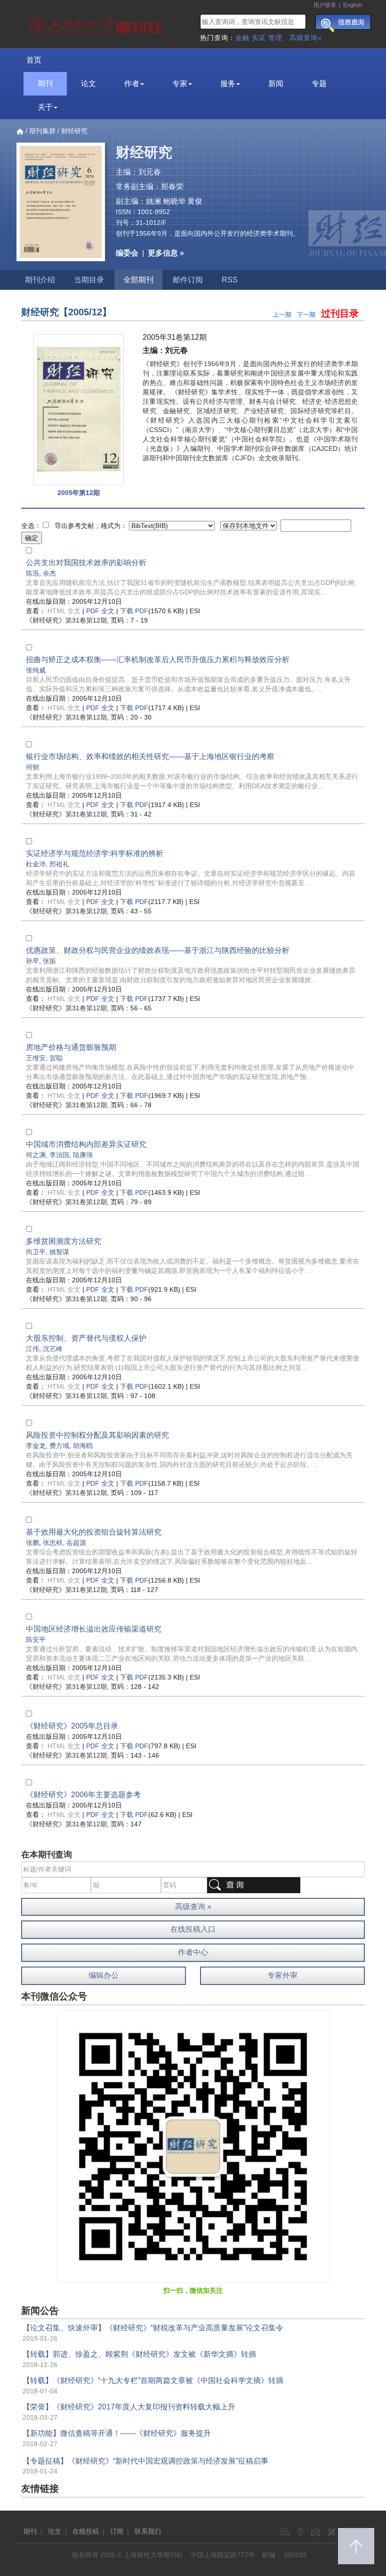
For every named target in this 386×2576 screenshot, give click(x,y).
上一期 (282, 315)
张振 (49, 961)
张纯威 (36, 670)
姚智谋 (59, 1252)
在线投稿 (86, 2531)
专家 (180, 84)
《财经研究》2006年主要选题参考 (83, 1795)
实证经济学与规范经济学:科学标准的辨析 (95, 853)
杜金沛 (36, 864)
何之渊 (36, 1155)
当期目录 (89, 280)
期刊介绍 (40, 280)
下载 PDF (134, 611)
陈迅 (32, 573)
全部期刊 (138, 280)
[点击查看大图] (78, 410)
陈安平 (36, 1640)
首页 (34, 60)
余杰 (49, 573)
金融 (242, 38)
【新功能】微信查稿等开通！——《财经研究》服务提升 (117, 2433)
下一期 (306, 315)
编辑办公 (104, 1975)
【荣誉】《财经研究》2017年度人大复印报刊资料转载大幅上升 (129, 2407)
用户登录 (325, 5)
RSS (230, 280)
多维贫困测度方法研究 (64, 1241)
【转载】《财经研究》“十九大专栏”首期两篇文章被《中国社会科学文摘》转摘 (153, 2380)
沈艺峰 (53, 1349)
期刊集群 (42, 131)
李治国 (59, 1155)
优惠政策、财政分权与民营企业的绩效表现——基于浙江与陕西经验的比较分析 (158, 950)
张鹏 (32, 1543)
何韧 (32, 767)
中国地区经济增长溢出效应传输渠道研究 (94, 1629)
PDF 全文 (100, 611)
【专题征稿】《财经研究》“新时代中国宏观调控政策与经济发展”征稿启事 (145, 2461)
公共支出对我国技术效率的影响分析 (86, 563)
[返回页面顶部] (356, 2546)
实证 (259, 38)
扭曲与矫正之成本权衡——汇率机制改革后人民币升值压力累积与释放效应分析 (158, 660)
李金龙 (36, 1446)
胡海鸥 (83, 1446)
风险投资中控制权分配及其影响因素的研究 (97, 1435)
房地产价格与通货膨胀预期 (71, 1047)
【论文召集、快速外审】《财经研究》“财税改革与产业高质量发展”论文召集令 (153, 2328)
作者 (132, 84)
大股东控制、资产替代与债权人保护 (86, 1338)
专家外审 (282, 1975)
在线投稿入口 (193, 1929)
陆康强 (83, 1155)
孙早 (32, 961)
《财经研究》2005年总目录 (72, 1726)
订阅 (117, 2531)
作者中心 (193, 1952)
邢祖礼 (59, 864)
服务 (228, 84)
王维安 (36, 1058)
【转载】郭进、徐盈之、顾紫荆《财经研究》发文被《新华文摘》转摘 (139, 2354)
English (353, 5)
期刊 (45, 84)
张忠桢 (53, 1543)
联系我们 (148, 2531)
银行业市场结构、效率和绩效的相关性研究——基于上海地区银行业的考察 (150, 756)
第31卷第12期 (66, 620)
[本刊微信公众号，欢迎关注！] (193, 2146)
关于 (45, 107)
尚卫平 (36, 1252)
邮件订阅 (188, 280)
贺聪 (56, 1058)
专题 (319, 84)
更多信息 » (166, 253)
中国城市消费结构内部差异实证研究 (86, 1144)
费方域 (59, 1446)
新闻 (276, 84)
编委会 (127, 253)
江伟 (32, 1349)
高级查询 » (193, 1907)
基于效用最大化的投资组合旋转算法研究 (94, 1532)
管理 (275, 38)
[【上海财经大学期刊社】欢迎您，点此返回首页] (96, 24)
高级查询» (306, 38)
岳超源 (76, 1543)
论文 (88, 84)
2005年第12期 (79, 493)
